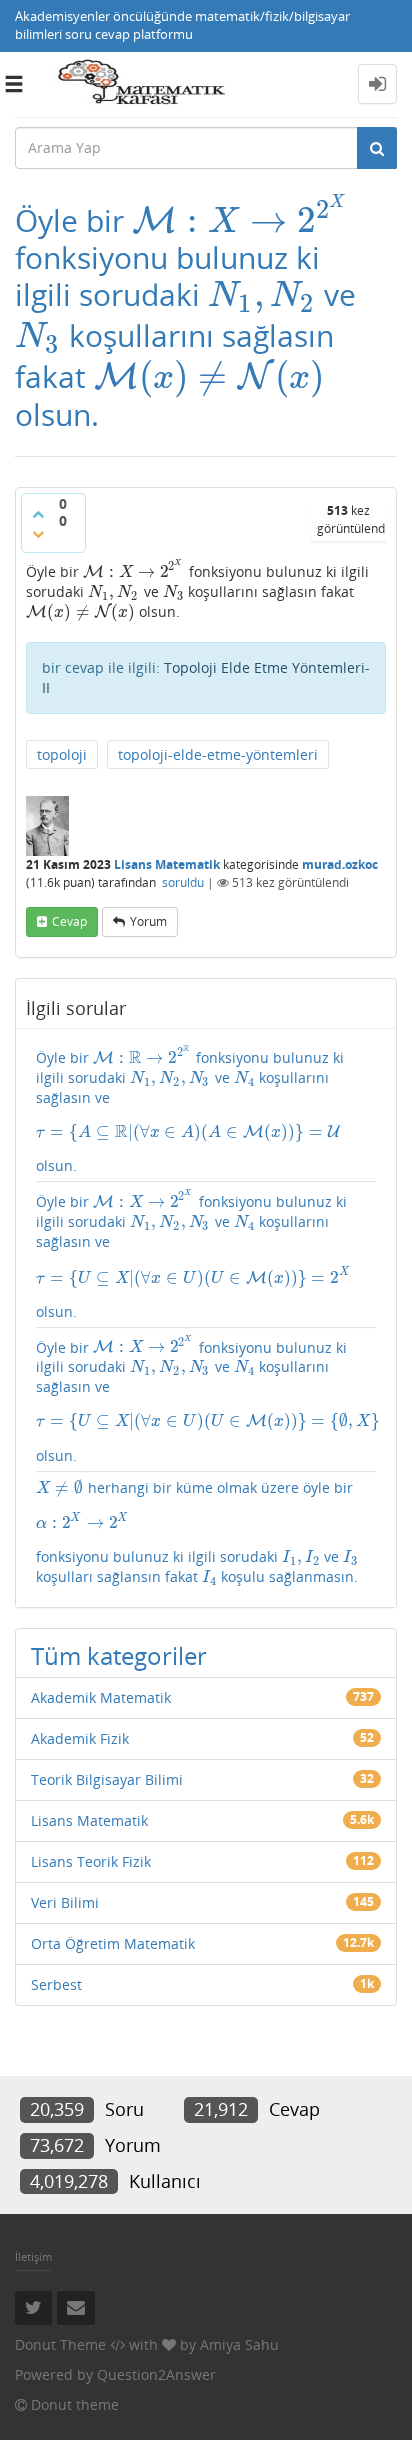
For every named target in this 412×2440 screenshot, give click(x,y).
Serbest (56, 1984)
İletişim (33, 2256)
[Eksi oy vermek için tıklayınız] (38, 534)
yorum (148, 921)
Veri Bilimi (65, 1902)
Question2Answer (156, 2374)
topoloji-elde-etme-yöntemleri (218, 754)
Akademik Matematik (101, 1697)
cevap (69, 921)
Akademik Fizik (80, 1738)
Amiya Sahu (239, 2344)
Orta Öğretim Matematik (113, 1943)
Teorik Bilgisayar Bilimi (107, 1779)
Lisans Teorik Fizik (91, 1861)
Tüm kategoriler (119, 1655)
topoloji (62, 754)
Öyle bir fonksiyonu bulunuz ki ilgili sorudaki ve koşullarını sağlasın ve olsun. (190, 1109)
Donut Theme (60, 2344)
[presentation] (241, 220)
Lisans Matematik (167, 864)
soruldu (183, 882)
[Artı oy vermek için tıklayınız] (38, 514)
